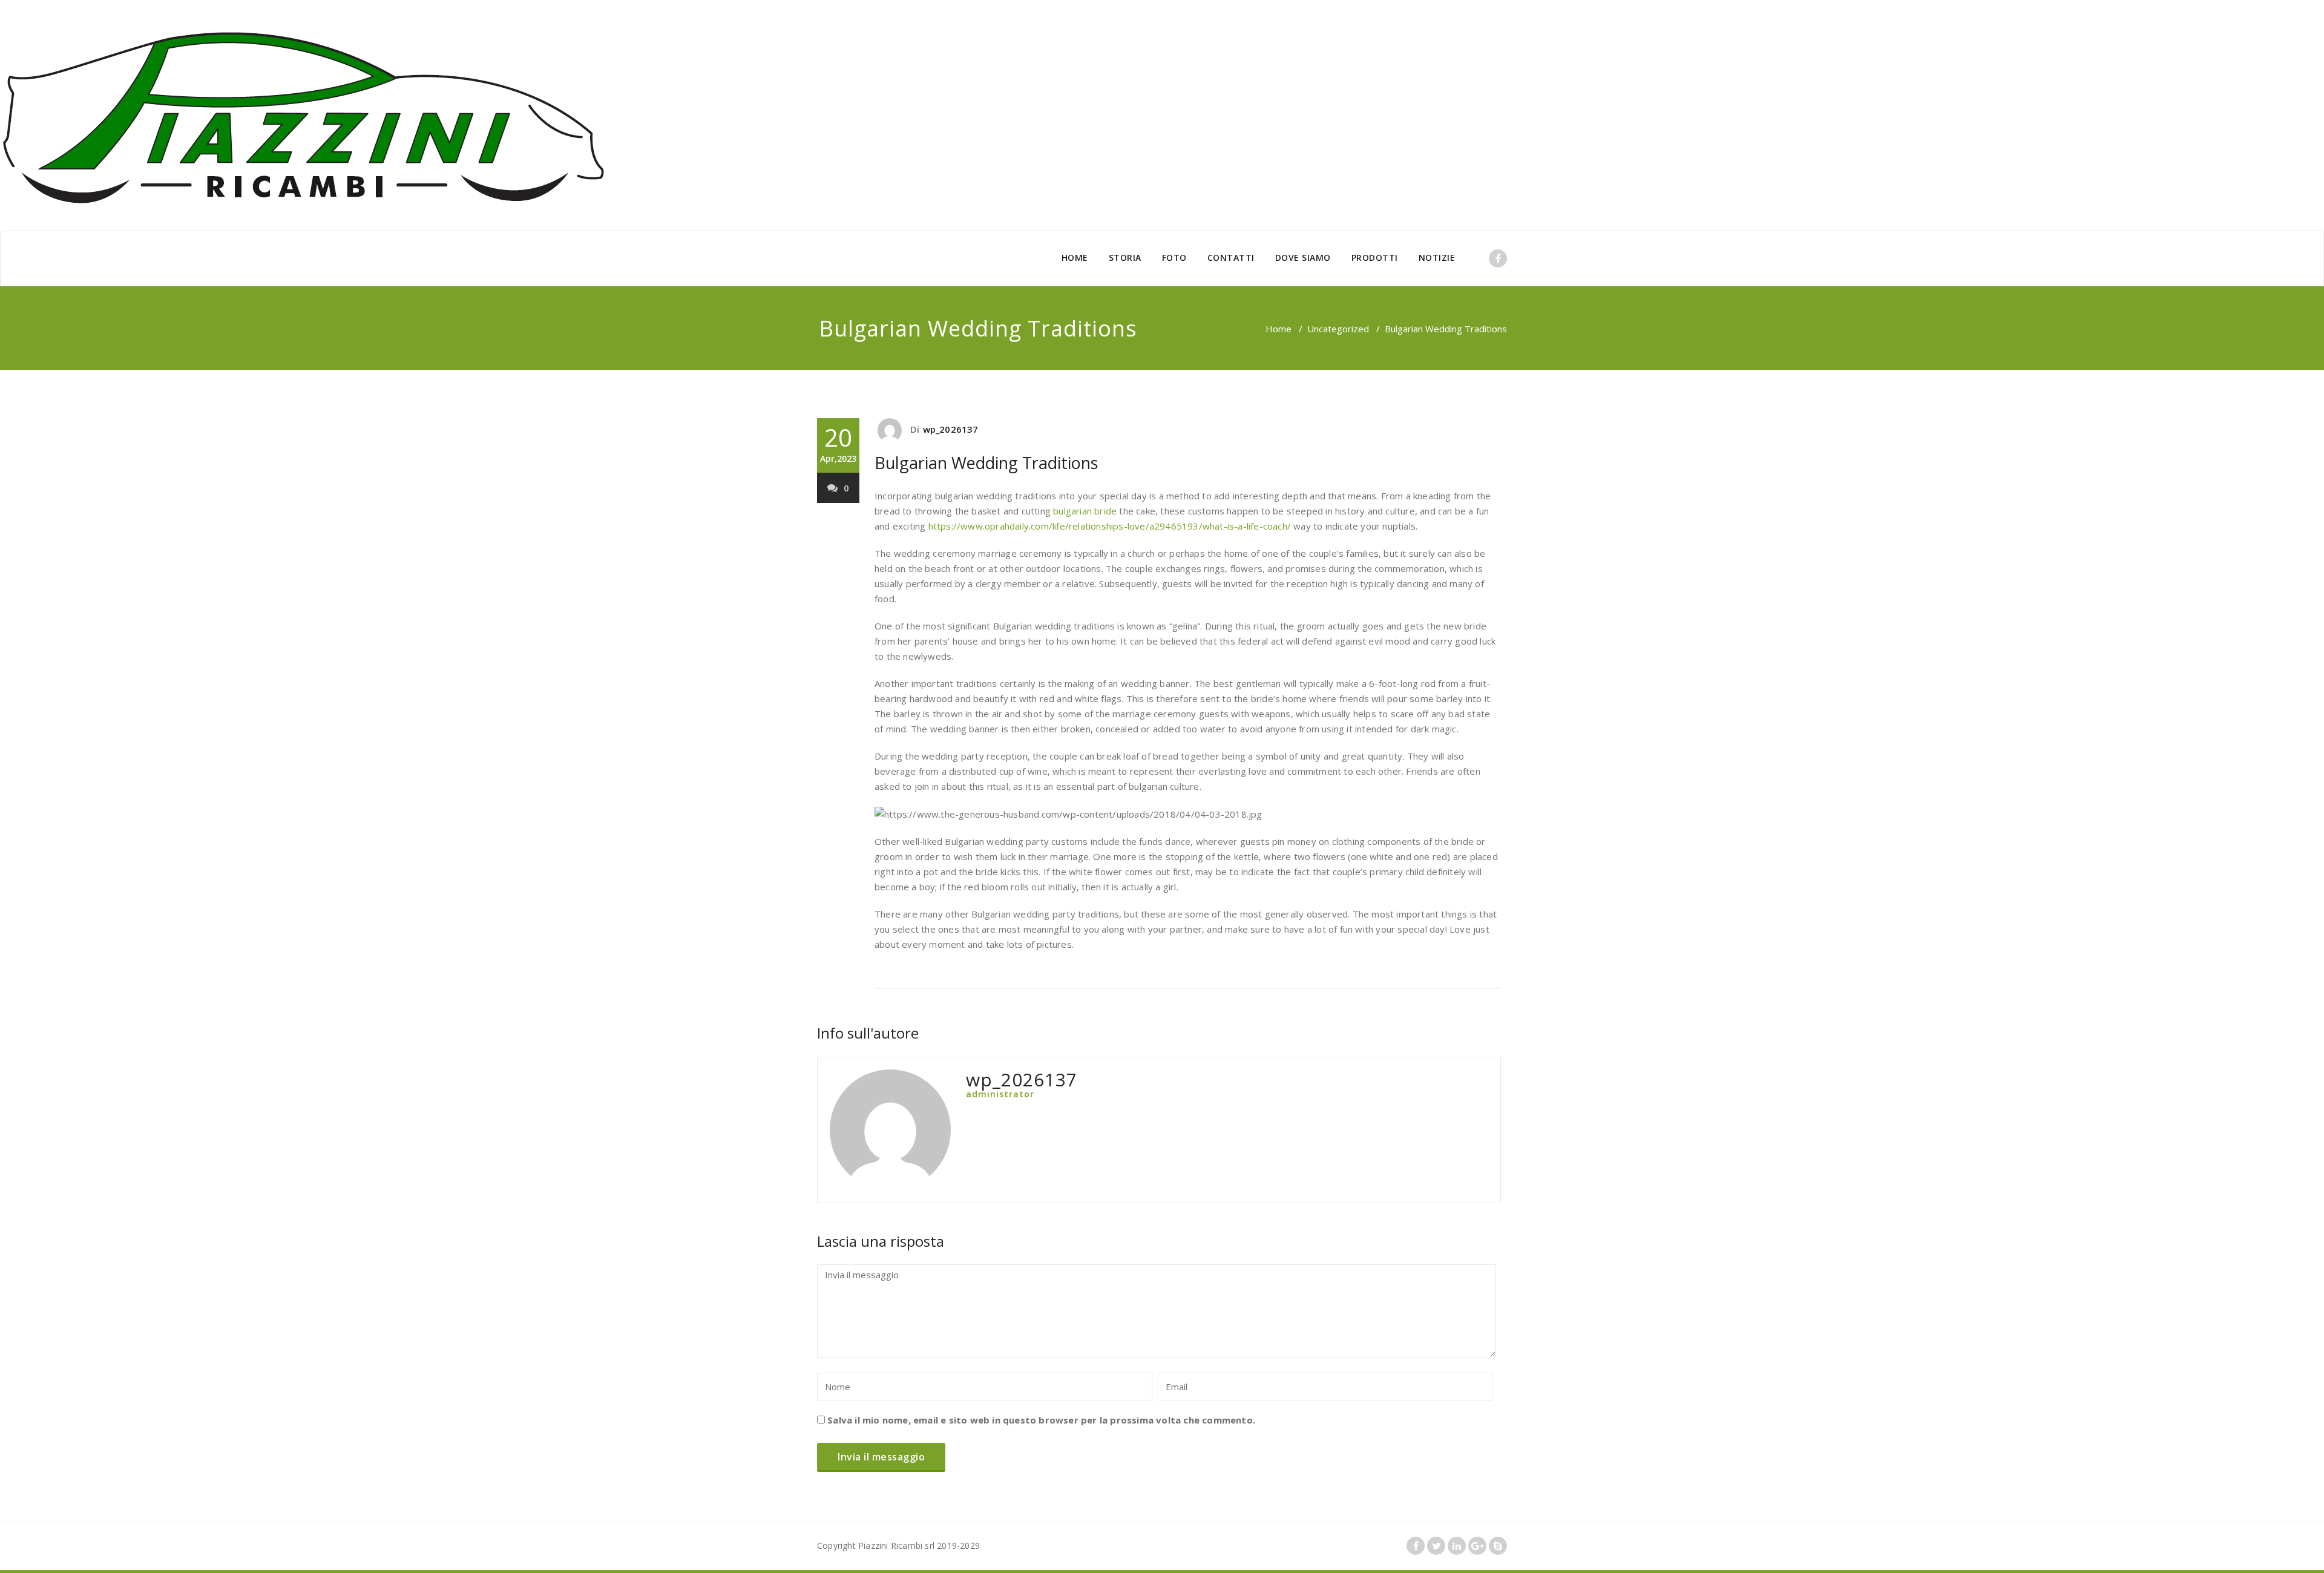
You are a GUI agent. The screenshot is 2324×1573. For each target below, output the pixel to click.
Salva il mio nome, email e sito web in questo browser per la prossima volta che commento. (1041, 1420)
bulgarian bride (1085, 511)
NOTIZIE (1437, 258)
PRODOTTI (1375, 258)
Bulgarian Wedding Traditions (986, 463)
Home (1279, 329)
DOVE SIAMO (1303, 258)
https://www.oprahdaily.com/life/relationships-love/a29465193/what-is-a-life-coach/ (1110, 526)
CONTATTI (1231, 258)
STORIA (1125, 258)
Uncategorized (1338, 329)
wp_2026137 (951, 429)
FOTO (1174, 258)
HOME (1075, 258)
